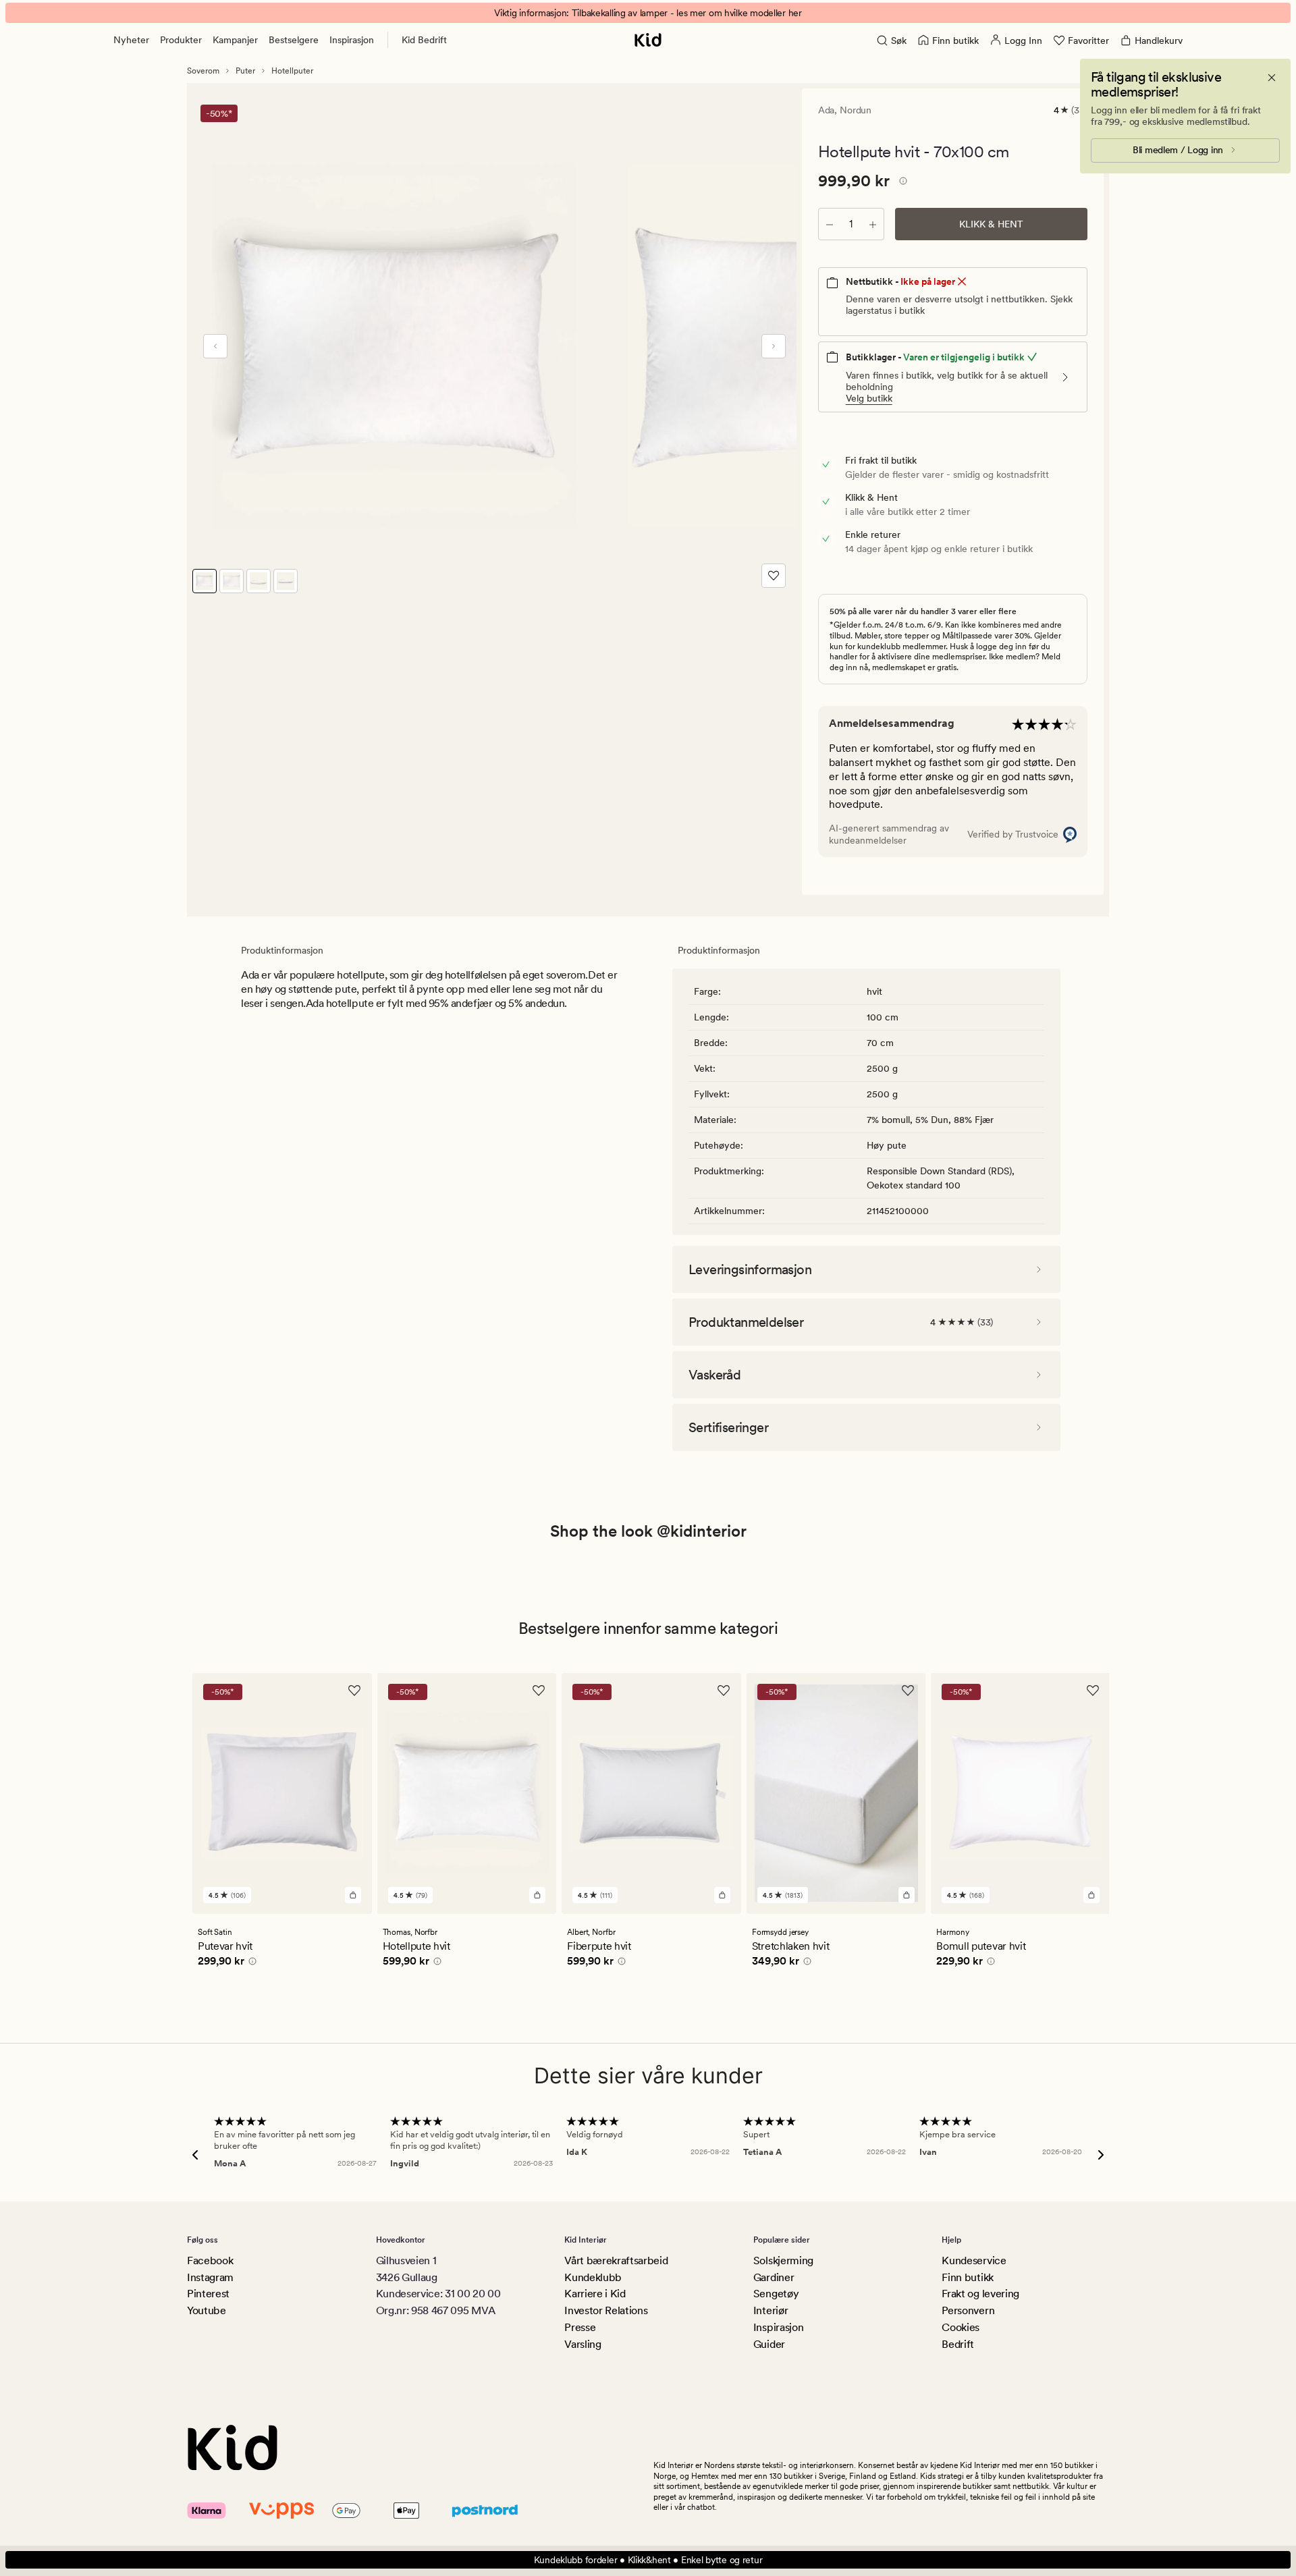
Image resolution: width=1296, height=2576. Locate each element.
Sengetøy (776, 2294)
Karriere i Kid (595, 2294)
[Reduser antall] (830, 224)
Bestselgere (294, 40)
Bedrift (958, 2344)
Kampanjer (235, 40)
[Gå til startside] (648, 40)
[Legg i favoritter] (774, 576)
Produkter (181, 40)
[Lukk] (1272, 78)
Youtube (207, 2310)
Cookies (961, 2327)
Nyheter (131, 40)
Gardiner (774, 2277)
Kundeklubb (593, 2277)
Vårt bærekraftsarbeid (616, 2260)
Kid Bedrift (424, 40)
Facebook (210, 2260)
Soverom (203, 71)
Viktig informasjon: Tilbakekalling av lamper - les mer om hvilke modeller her (648, 13)
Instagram (210, 2277)
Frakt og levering (980, 2294)
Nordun (856, 110)
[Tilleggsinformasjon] (901, 183)
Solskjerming (783, 2260)
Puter (245, 71)
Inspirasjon (352, 40)
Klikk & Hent (991, 224)
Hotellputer (292, 71)
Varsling (583, 2344)
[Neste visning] (774, 346)
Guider (769, 2344)
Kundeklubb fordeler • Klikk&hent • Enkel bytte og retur (648, 2560)
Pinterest (208, 2294)
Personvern (968, 2310)
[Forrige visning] (215, 346)
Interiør (771, 2310)
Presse (580, 2327)
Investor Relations (606, 2310)
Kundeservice (974, 2260)
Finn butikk (967, 2277)
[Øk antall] (873, 224)
